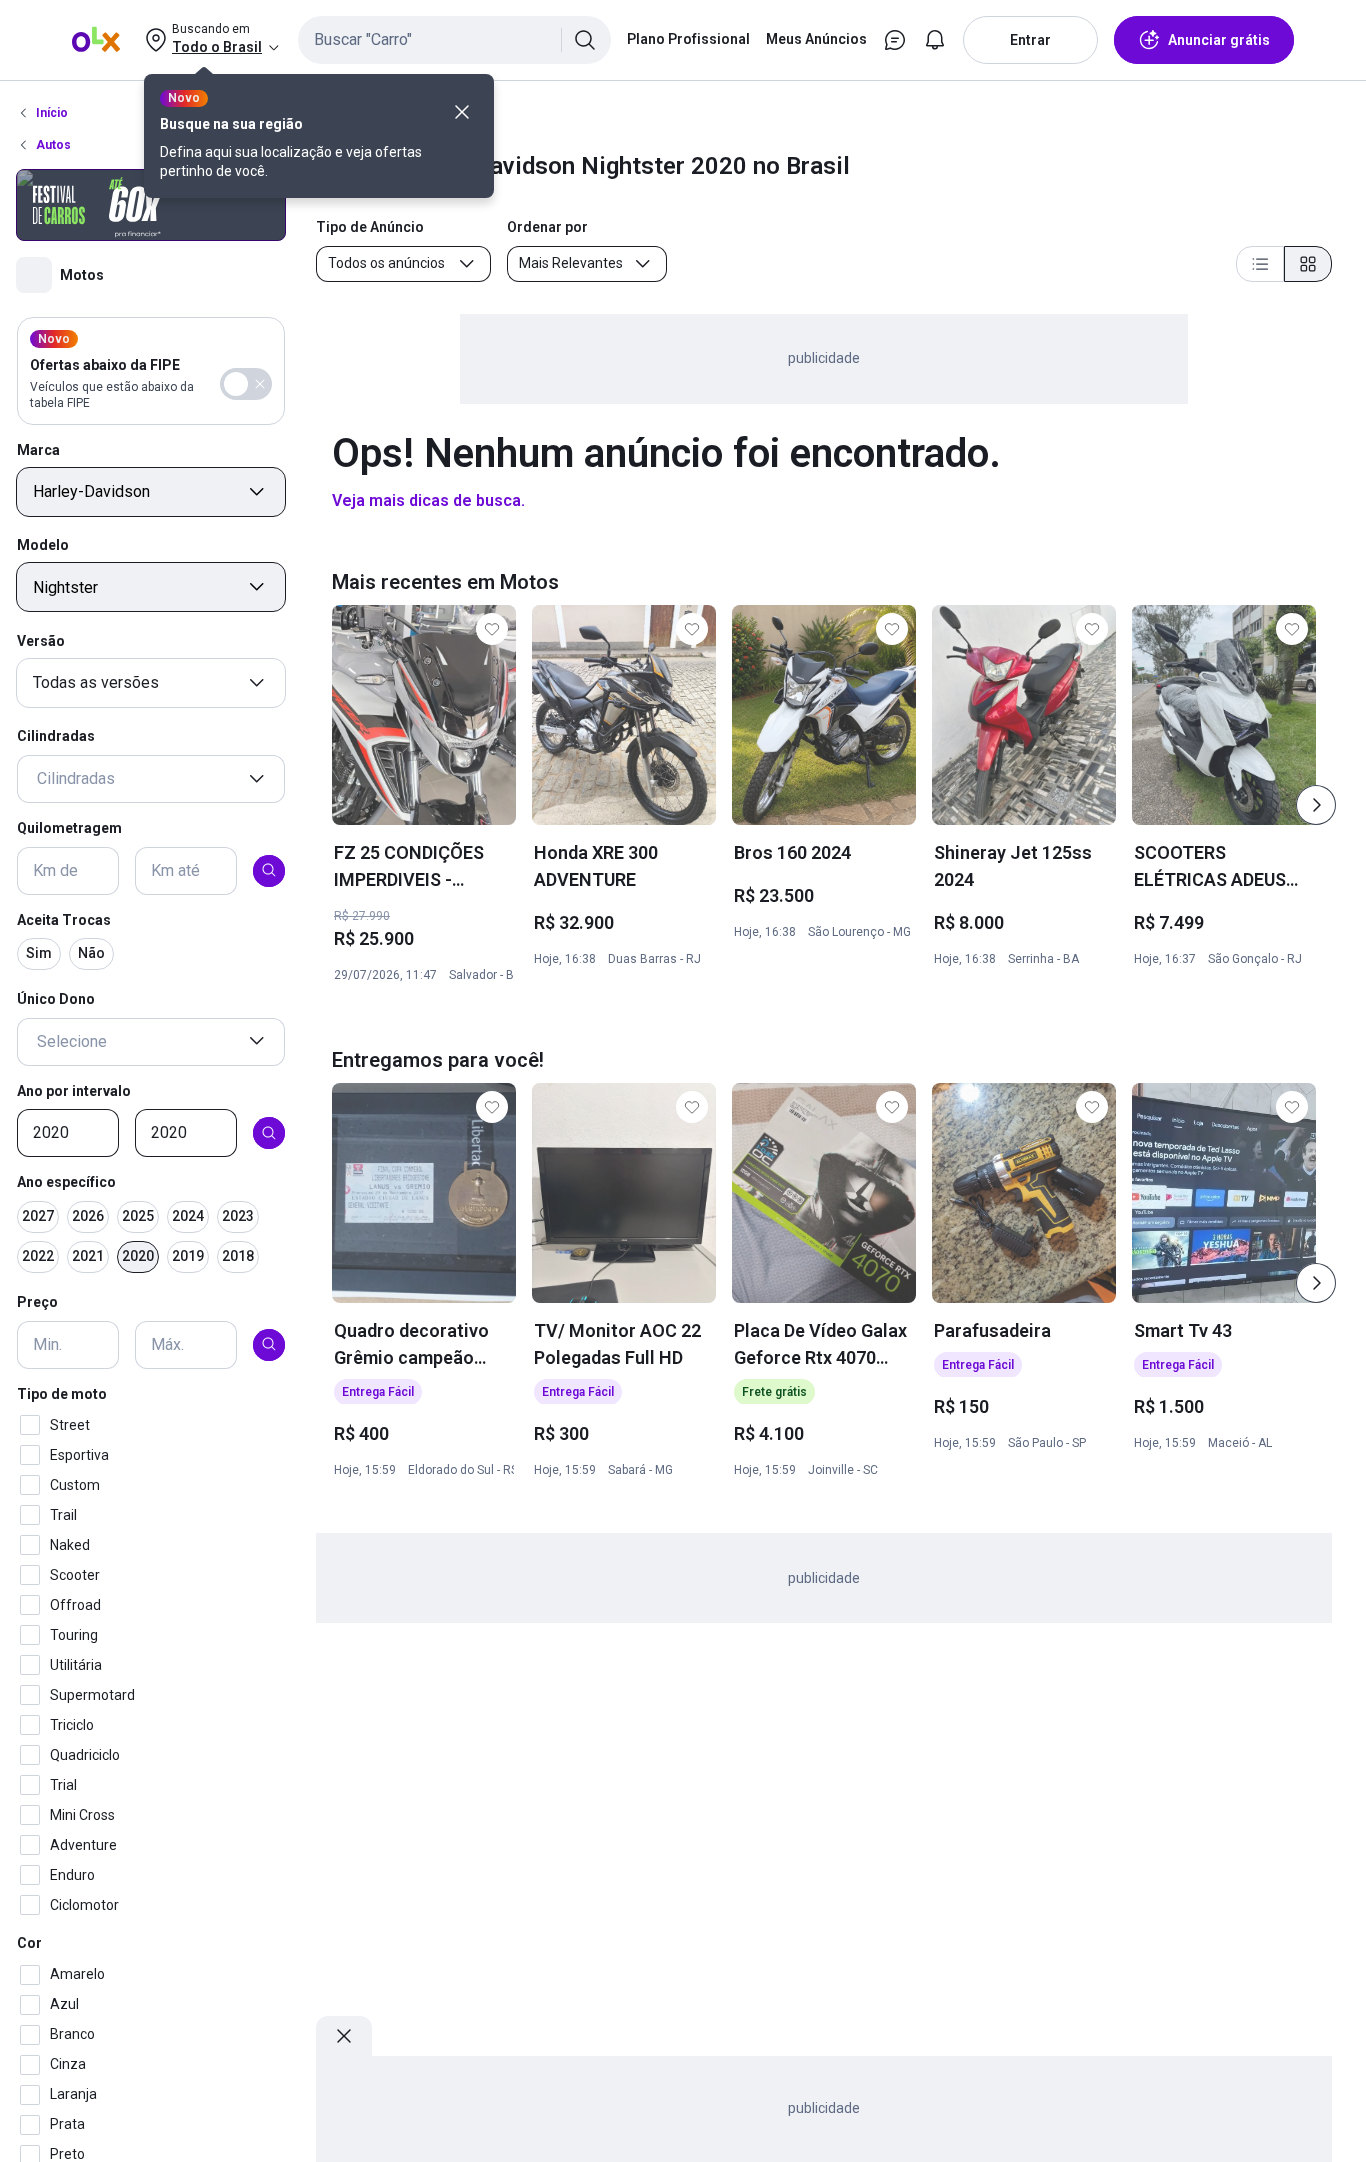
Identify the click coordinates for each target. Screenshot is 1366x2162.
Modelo (43, 545)
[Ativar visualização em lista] (1260, 264)
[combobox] (454, 40)
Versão (41, 640)
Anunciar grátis (1219, 40)
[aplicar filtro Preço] (269, 1344)
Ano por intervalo (74, 1090)
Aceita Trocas (64, 919)
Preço (37, 1302)
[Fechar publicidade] (344, 2036)
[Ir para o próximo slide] (1316, 805)
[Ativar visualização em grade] (1308, 264)
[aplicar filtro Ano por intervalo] (269, 1133)
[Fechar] (462, 112)
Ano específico (66, 1182)
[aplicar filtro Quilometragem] (269, 870)
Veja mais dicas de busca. (428, 500)
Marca (38, 449)
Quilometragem (69, 828)
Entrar (1030, 40)
